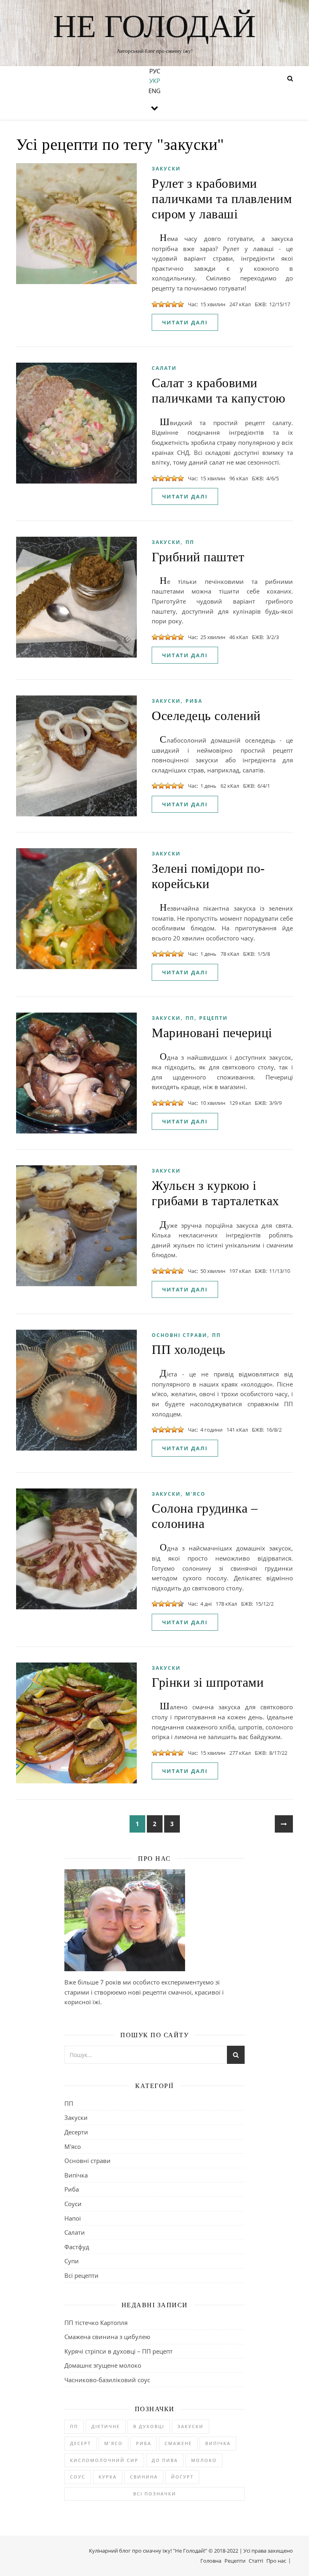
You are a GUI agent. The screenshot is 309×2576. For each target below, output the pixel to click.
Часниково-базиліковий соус (107, 2380)
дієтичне (106, 2426)
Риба (194, 701)
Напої (73, 2218)
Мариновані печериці (212, 1033)
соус (78, 2477)
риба (144, 2443)
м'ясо (113, 2443)
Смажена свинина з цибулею (107, 2337)
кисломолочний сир (104, 2460)
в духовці (149, 2426)
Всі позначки (155, 2494)
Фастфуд (77, 2247)
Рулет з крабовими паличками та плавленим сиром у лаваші (222, 199)
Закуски (166, 169)
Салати (164, 368)
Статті (256, 2561)
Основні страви (179, 1335)
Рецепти (213, 1018)
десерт (80, 2443)
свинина (144, 2477)
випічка (218, 2443)
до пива (165, 2460)
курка (108, 2477)
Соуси (73, 2204)
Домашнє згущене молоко (103, 2365)
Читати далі (185, 322)
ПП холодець (189, 1349)
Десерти (76, 2132)
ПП (190, 542)
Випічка (76, 2175)
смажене (178, 2443)
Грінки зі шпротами (208, 1682)
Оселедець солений (206, 716)
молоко (204, 2460)
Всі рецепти (81, 2275)
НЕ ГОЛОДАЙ (154, 26)
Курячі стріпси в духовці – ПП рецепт (118, 2351)
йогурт (182, 2477)
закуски (191, 2426)
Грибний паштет (198, 557)
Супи (72, 2261)
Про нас (276, 2561)
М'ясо (196, 1494)
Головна (211, 2561)
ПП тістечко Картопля (96, 2323)
